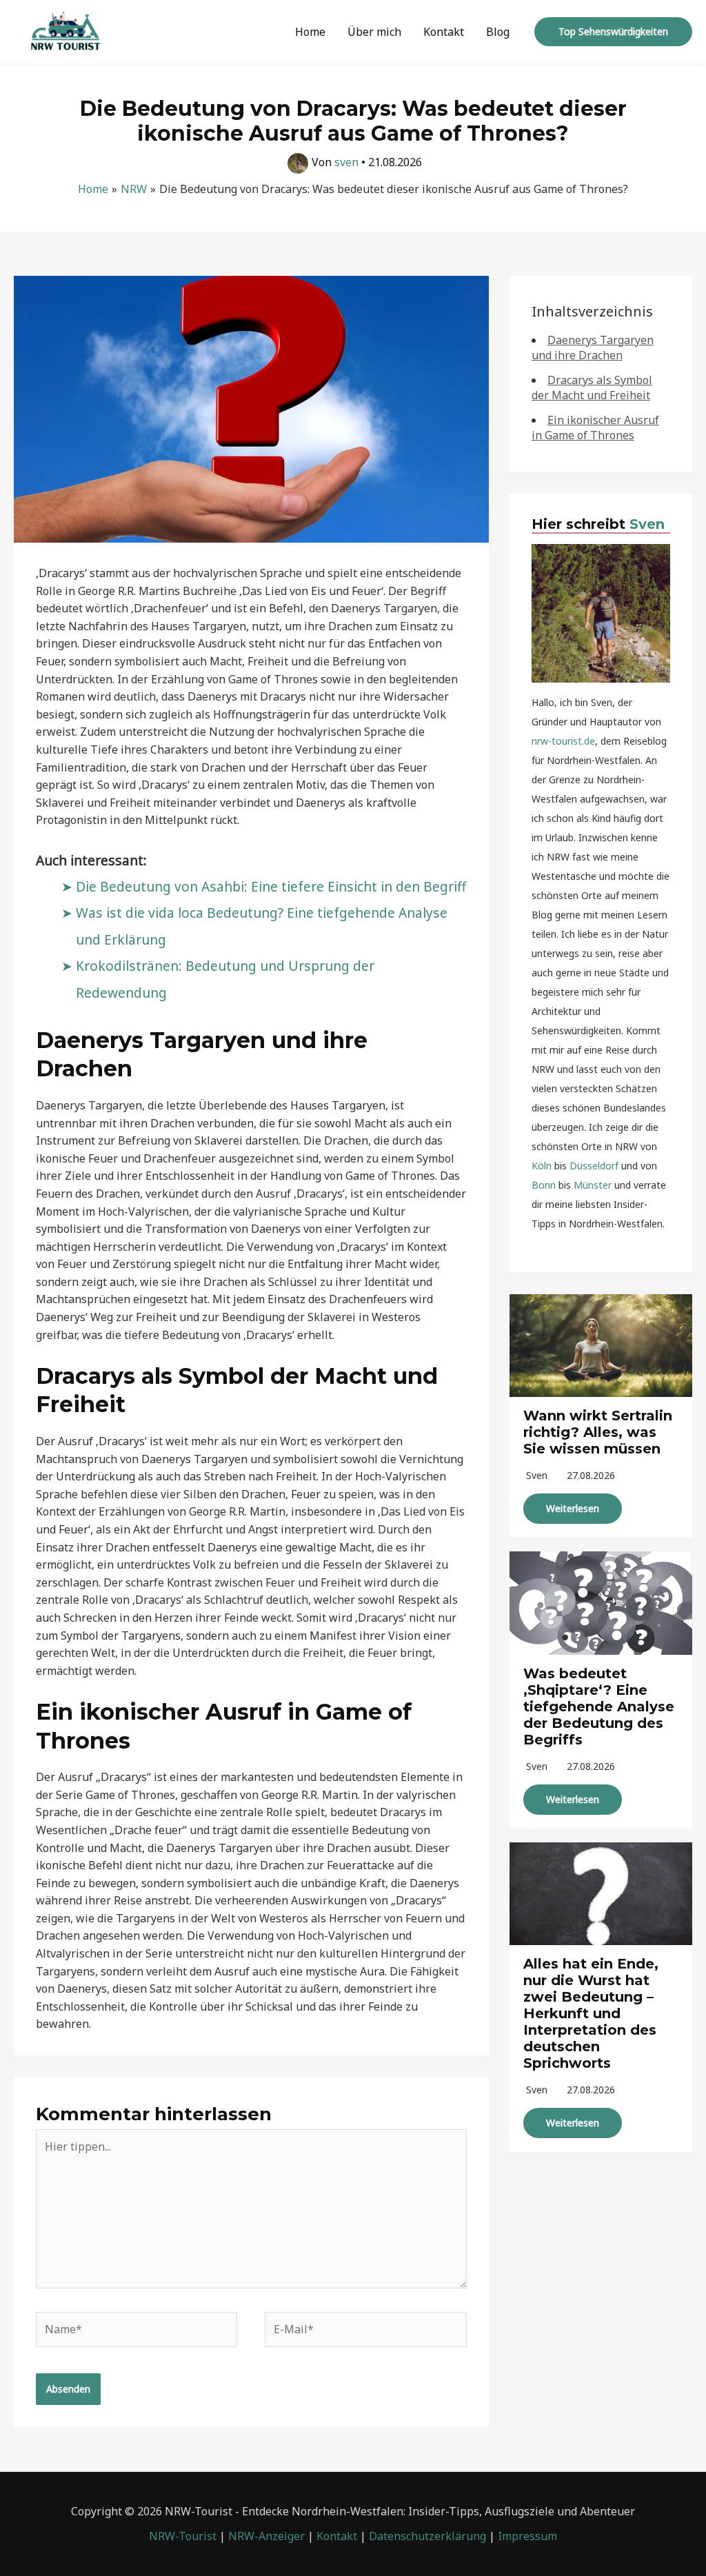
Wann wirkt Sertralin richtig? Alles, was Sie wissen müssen (598, 1432)
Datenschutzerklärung (427, 2536)
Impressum (527, 2536)
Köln (542, 1166)
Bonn (544, 1185)
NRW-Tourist (183, 2536)
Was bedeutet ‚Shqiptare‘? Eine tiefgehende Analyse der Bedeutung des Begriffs (599, 1707)
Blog (498, 32)
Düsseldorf (594, 1166)
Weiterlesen (573, 1508)
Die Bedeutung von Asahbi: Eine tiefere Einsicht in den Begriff (271, 886)
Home (310, 32)
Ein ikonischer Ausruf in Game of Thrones (595, 427)
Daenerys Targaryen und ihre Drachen (593, 348)
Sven (647, 524)
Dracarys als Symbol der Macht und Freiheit (592, 388)
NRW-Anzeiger (266, 2536)
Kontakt (444, 32)
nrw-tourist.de (563, 741)
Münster (593, 1185)
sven (537, 1475)
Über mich (374, 32)
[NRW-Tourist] (65, 30)
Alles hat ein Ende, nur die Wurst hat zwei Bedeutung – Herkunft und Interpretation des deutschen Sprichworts (591, 2013)
